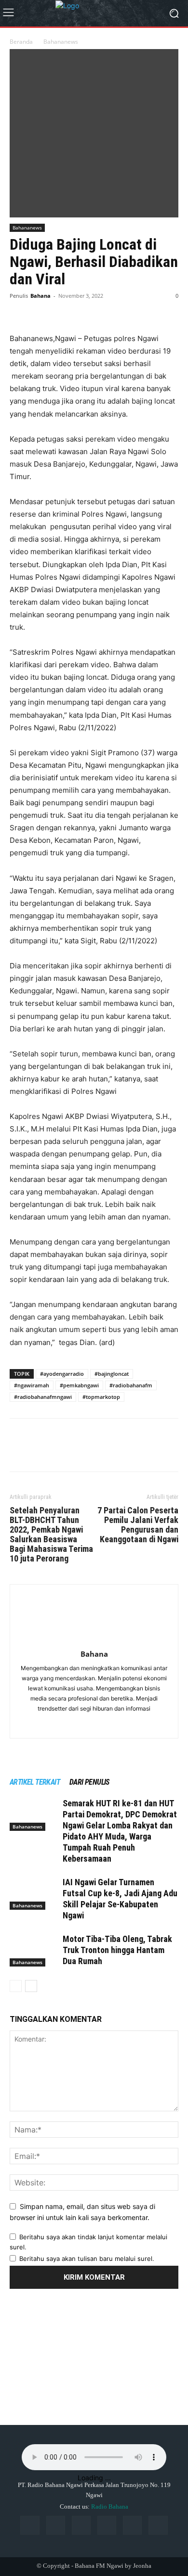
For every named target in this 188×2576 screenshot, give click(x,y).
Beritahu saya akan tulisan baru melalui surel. (87, 2259)
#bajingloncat (112, 1374)
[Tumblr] (132, 2525)
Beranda (21, 42)
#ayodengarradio (62, 1374)
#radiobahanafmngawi (43, 1397)
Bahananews (61, 42)
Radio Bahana (110, 2506)
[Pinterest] (64, 310)
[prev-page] (16, 1986)
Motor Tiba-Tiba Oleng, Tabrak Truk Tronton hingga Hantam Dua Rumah (117, 1950)
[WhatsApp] (86, 310)
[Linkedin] (81, 2525)
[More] (108, 310)
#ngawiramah (32, 1385)
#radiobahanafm (131, 1385)
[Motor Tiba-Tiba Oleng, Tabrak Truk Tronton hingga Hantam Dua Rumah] (34, 1950)
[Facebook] (19, 310)
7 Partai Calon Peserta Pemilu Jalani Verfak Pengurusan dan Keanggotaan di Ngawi (138, 1525)
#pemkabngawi (79, 1385)
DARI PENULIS (89, 1782)
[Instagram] (56, 2525)
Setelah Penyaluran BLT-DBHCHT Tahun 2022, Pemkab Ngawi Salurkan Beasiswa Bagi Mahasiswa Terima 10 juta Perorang (51, 1535)
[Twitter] (41, 310)
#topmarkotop (101, 1397)
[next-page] (31, 1986)
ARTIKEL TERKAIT (35, 1782)
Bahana (40, 296)
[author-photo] (94, 1641)
